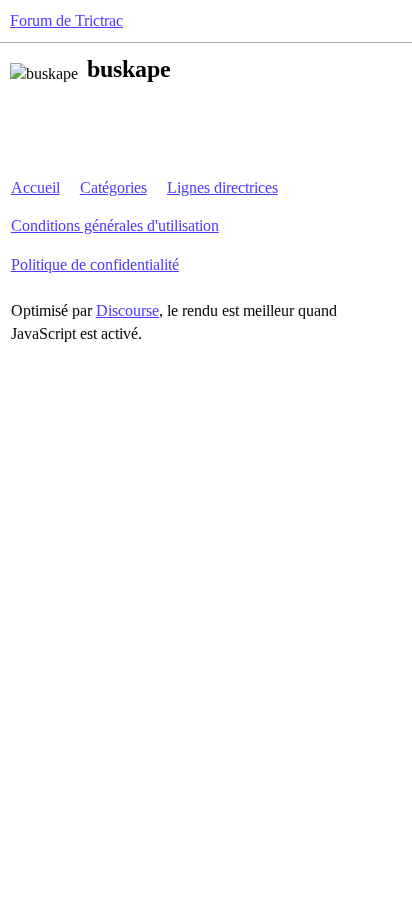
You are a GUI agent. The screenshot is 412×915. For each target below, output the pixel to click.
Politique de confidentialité (95, 264)
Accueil (35, 187)
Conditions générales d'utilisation (115, 225)
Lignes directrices (222, 187)
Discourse (127, 310)
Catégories (113, 187)
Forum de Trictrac (66, 20)
